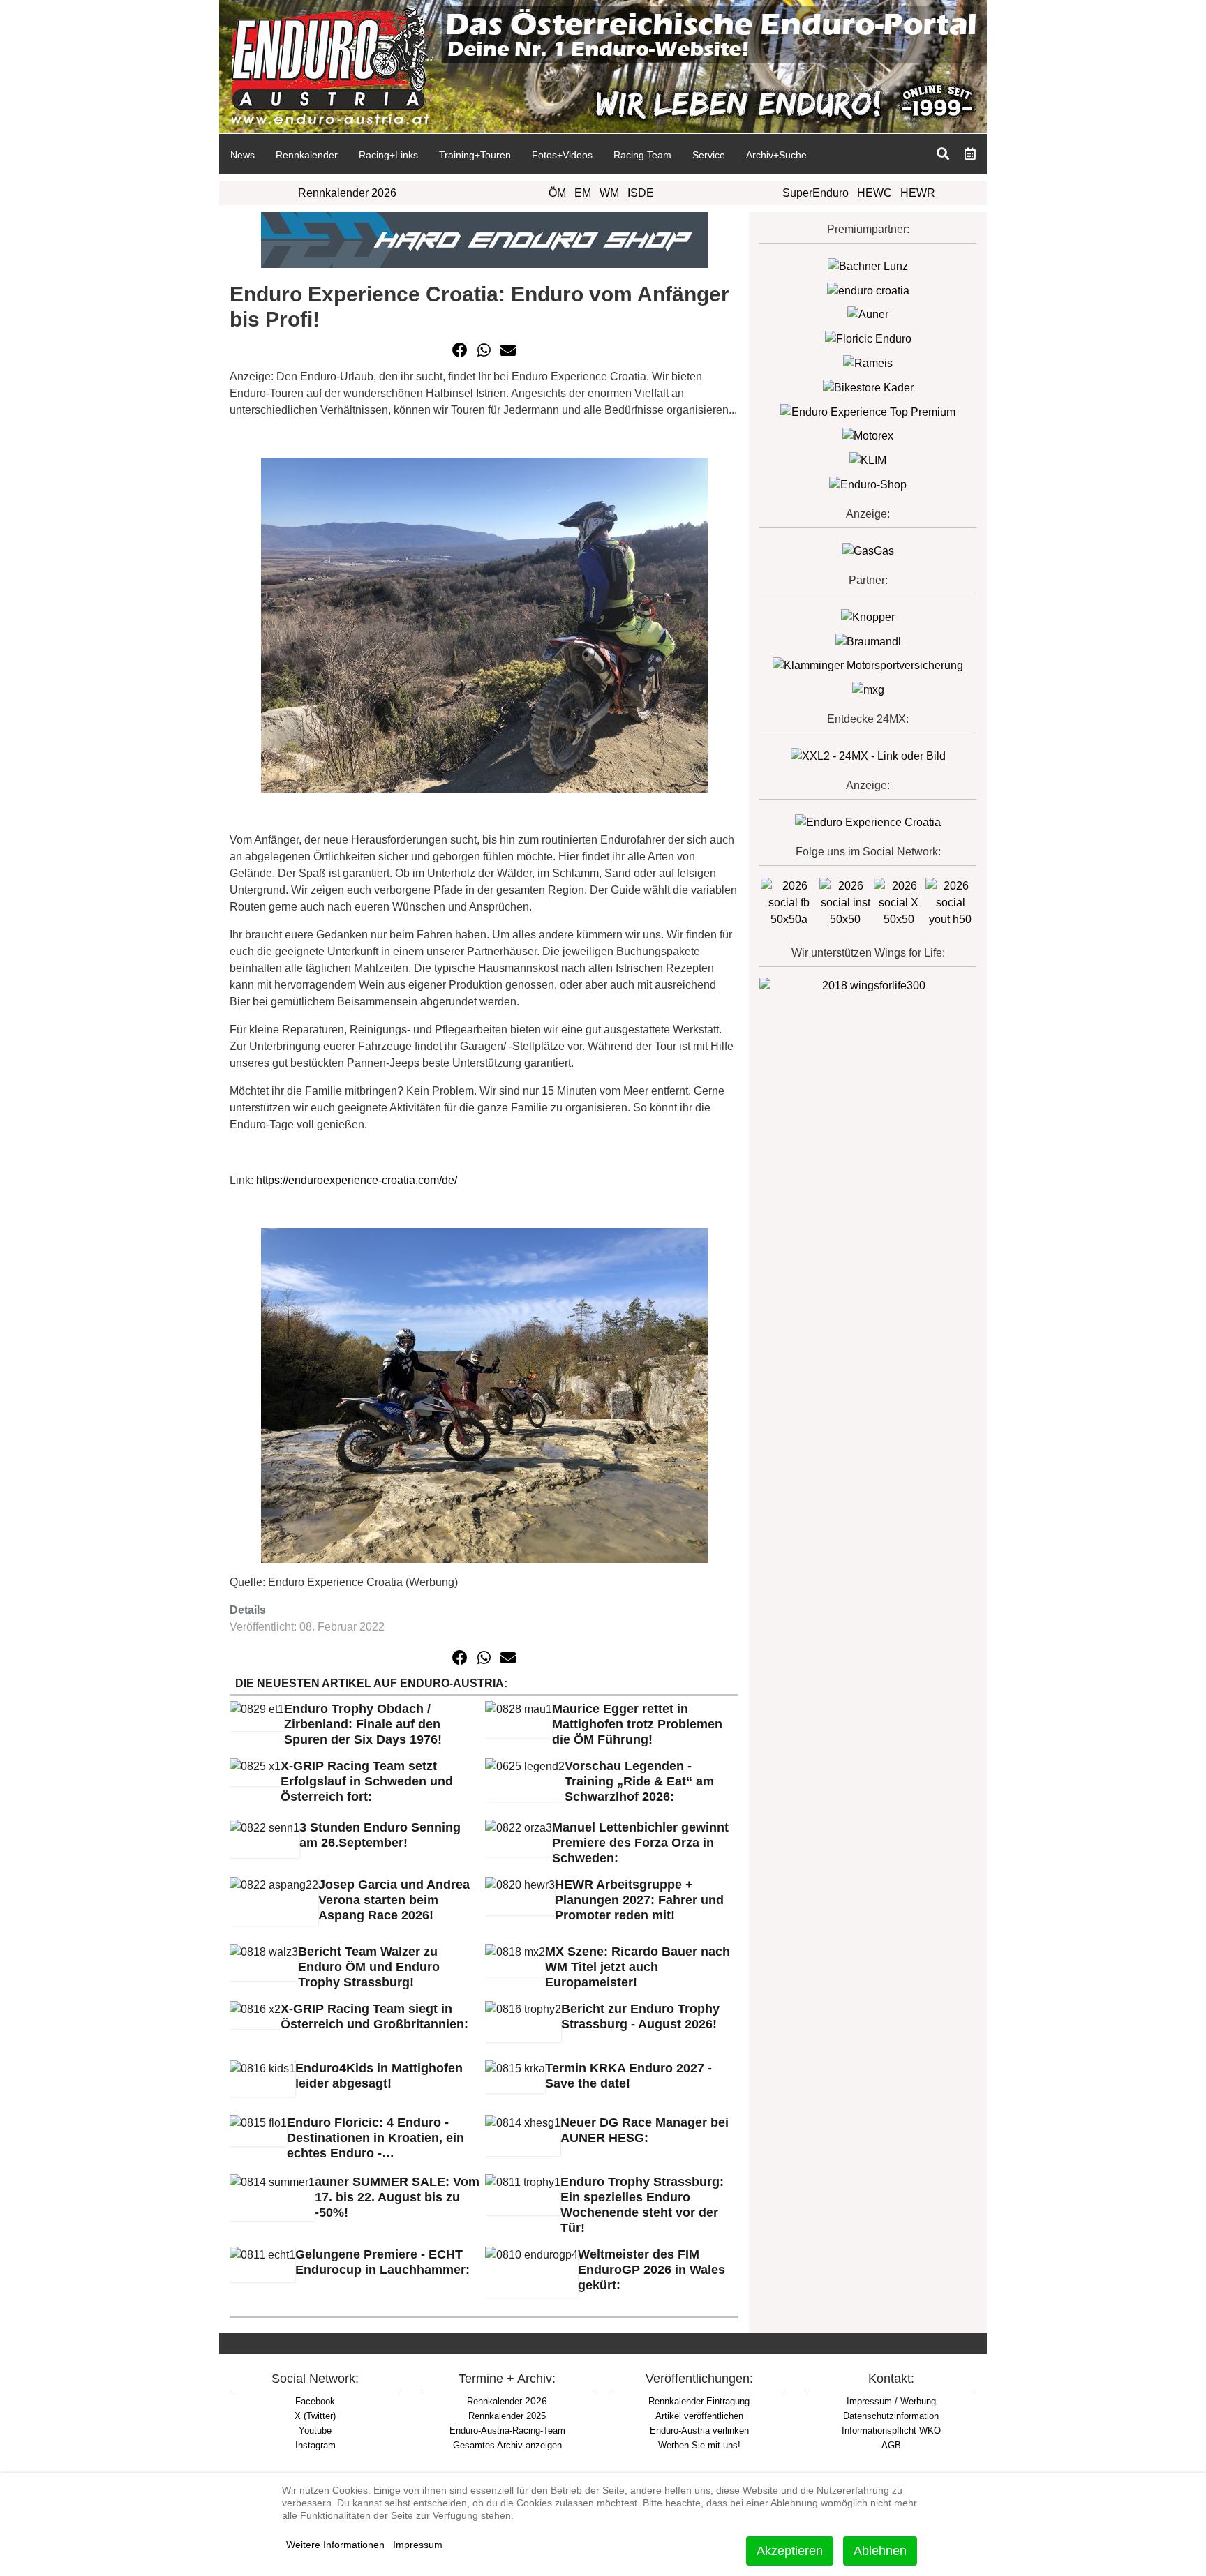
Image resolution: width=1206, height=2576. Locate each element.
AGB (891, 2445)
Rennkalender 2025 (507, 2416)
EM (583, 193)
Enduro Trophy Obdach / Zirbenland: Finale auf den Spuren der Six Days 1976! (363, 1724)
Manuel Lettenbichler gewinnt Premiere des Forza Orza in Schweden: (640, 1843)
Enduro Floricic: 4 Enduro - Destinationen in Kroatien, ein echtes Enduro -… (375, 2138)
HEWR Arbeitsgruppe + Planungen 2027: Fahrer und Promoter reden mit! (639, 1900)
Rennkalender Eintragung (699, 2401)
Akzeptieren (790, 2551)
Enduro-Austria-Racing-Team (507, 2431)
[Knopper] (868, 616)
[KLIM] (868, 459)
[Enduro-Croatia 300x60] (868, 290)
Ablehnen (880, 2551)
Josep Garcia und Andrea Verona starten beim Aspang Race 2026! (394, 1900)
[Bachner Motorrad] (868, 265)
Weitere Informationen (335, 2545)
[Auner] (868, 314)
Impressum (418, 2545)
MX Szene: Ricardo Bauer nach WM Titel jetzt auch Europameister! (638, 1967)
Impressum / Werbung (891, 2401)
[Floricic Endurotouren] (868, 338)
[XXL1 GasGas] (868, 550)
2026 (507, 2401)
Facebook (315, 2401)
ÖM (557, 193)
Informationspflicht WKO (891, 2431)
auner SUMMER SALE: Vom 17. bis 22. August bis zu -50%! (397, 2197)
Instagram (315, 2445)
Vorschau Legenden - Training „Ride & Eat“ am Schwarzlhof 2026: (639, 1781)
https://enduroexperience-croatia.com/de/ (357, 1180)
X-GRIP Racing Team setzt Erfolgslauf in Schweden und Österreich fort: (367, 1781)
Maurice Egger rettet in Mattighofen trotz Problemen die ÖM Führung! (637, 1724)
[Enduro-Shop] (868, 484)
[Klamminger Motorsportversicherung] (868, 665)
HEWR (918, 193)
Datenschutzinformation (891, 2416)
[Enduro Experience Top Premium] (868, 411)
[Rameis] (868, 362)
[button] (460, 350)
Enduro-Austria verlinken (699, 2431)
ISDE (641, 193)
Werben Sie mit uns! (699, 2445)
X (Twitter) (315, 2416)
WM (609, 193)
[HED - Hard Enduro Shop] (484, 239)
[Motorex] (868, 436)
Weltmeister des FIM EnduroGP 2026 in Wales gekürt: (652, 2270)
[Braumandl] (868, 641)
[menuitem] (242, 154)
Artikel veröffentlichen (699, 2416)
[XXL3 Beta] (868, 822)
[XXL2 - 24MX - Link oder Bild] (868, 755)
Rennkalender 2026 (347, 193)
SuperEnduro (816, 193)
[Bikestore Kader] (868, 387)
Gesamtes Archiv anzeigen (507, 2445)
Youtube (315, 2431)
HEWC (874, 193)
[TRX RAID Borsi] (868, 689)
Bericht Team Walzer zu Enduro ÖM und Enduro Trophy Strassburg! (369, 1967)
